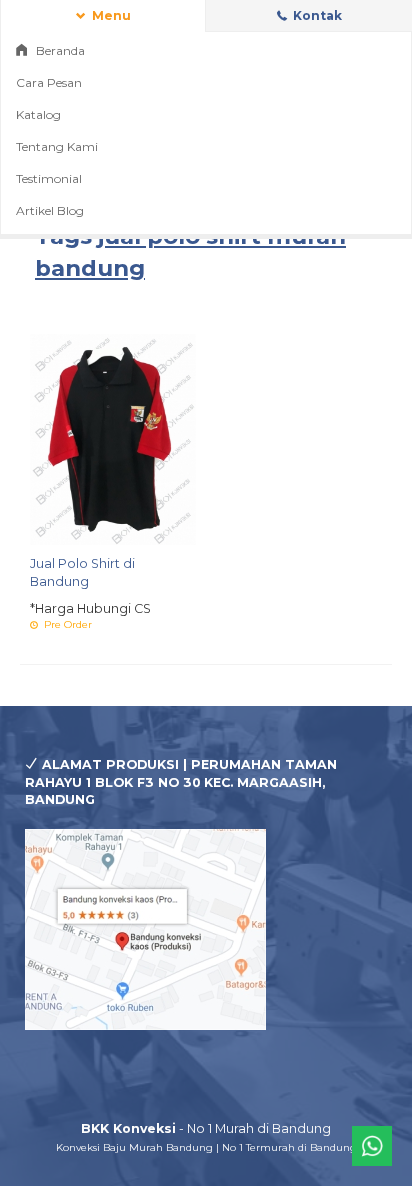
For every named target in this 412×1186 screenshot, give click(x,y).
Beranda (59, 50)
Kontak (316, 15)
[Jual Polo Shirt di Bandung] (113, 438)
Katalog (38, 114)
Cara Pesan (49, 82)
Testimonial (49, 178)
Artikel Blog (50, 210)
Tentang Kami (57, 146)
